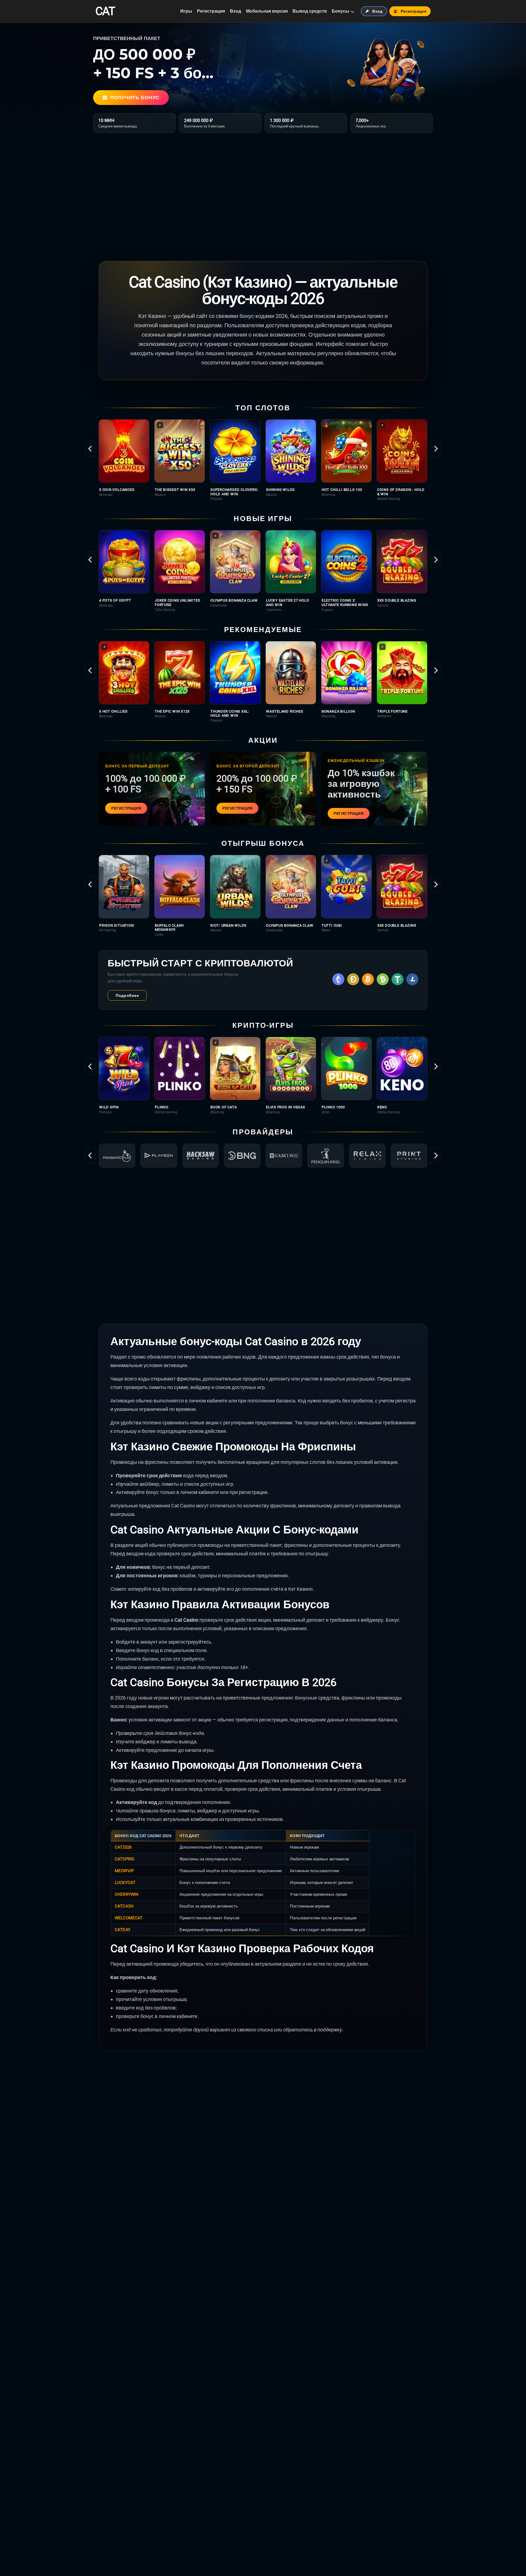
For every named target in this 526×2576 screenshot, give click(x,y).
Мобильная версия (267, 11)
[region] (263, 460)
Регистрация (211, 11)
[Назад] (90, 449)
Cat (105, 11)
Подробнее (127, 995)
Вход (235, 11)
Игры (186, 11)
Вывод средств (310, 11)
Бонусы (341, 11)
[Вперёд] (436, 449)
